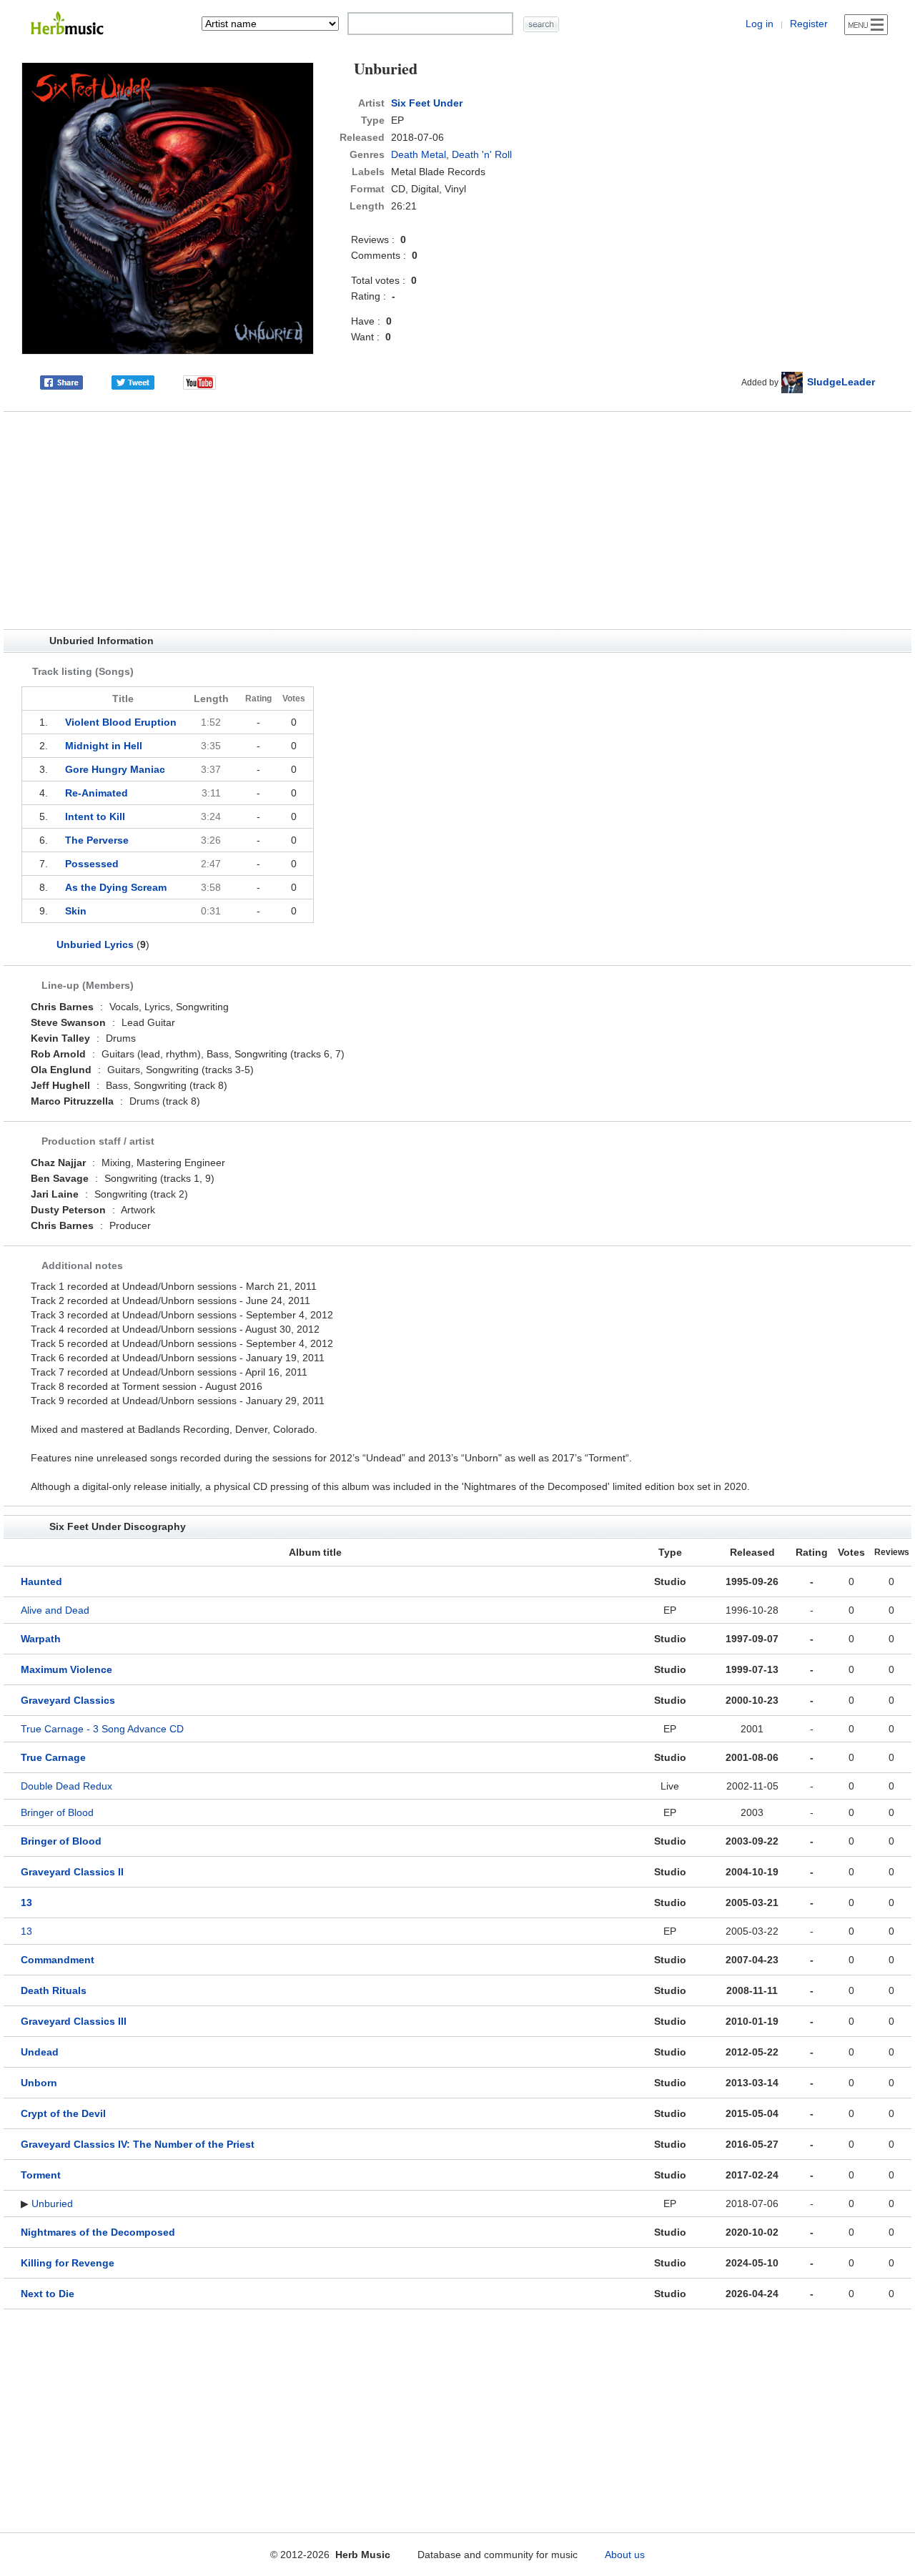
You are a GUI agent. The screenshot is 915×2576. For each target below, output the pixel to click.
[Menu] (866, 25)
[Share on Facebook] (61, 382)
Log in (760, 24)
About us (625, 2555)
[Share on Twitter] (133, 382)
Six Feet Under (427, 103)
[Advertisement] (457, 520)
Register (809, 24)
